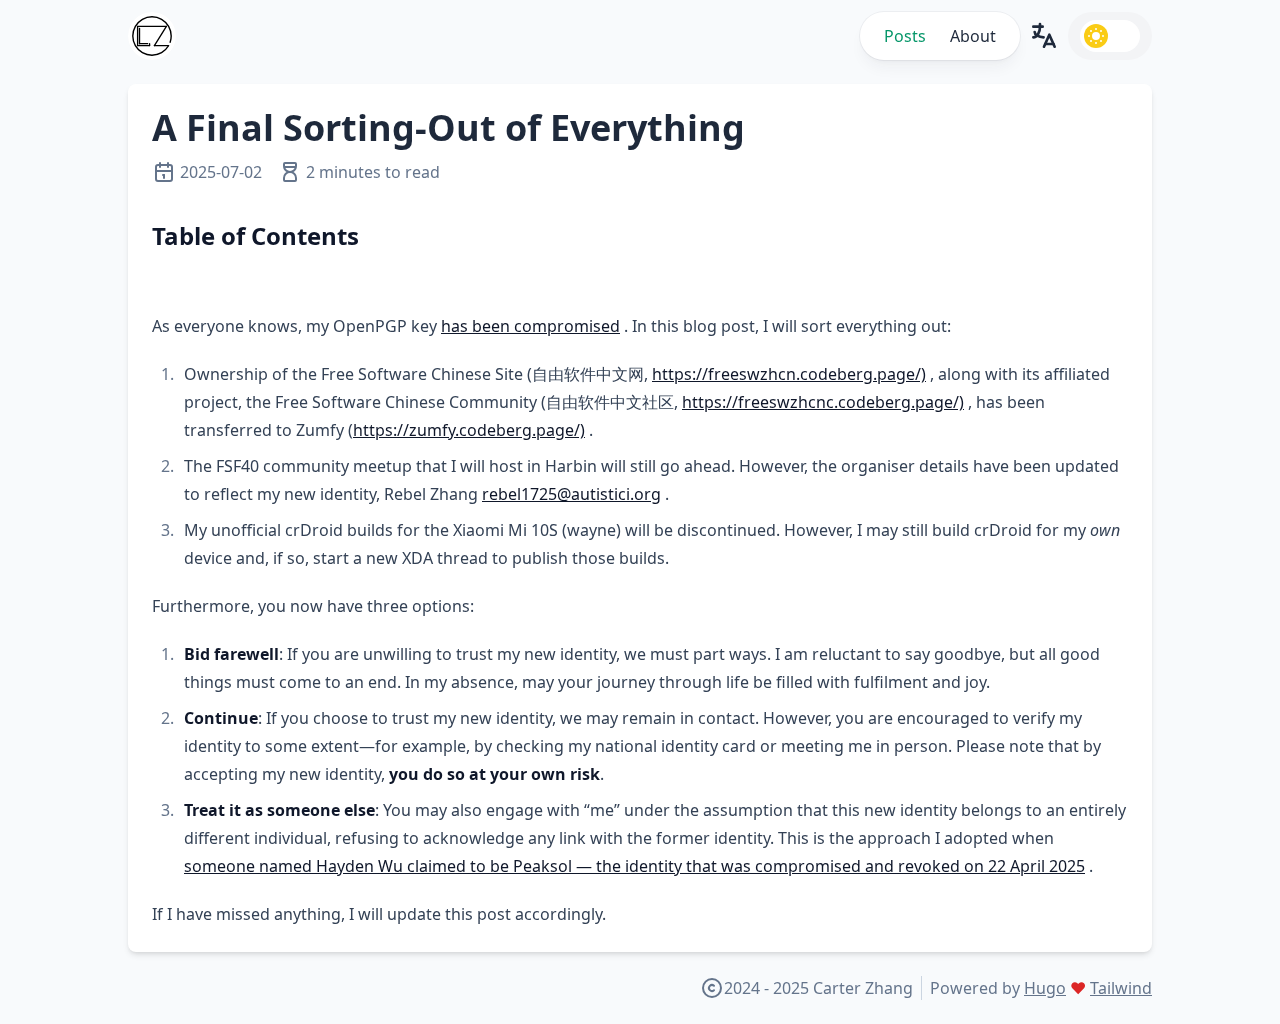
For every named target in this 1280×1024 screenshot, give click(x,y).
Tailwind (1121, 988)
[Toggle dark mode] (1110, 36)
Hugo (1045, 988)
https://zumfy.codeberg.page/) (469, 430)
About (973, 36)
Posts (905, 36)
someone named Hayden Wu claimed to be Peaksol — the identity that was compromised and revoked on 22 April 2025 (634, 866)
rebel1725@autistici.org (571, 494)
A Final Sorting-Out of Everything (448, 127)
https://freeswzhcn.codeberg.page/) (789, 374)
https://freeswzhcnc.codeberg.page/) (823, 402)
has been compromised (530, 326)
